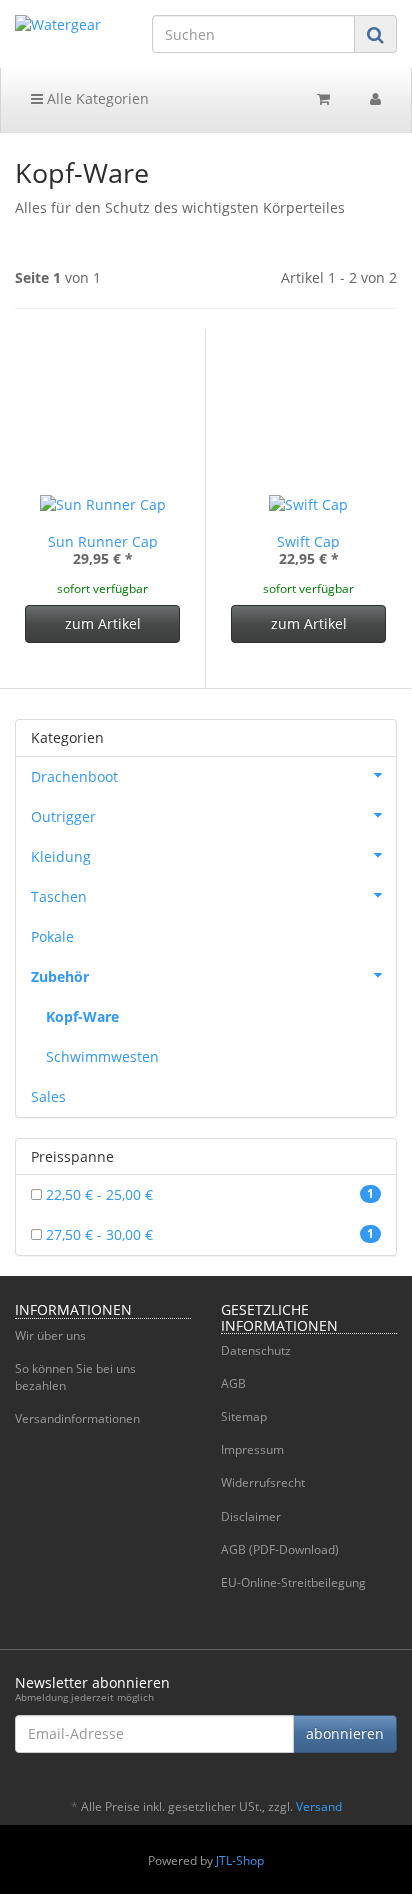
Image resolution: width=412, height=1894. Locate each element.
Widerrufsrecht (263, 1482)
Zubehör (60, 976)
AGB (233, 1383)
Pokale (52, 936)
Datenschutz (256, 1350)
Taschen (59, 896)
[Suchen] (375, 34)
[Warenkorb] (323, 99)
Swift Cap (308, 541)
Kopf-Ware (82, 1016)
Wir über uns (50, 1335)
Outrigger (63, 816)
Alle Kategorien (96, 98)
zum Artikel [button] (103, 623)
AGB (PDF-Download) (280, 1549)
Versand (319, 1806)
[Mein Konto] (375, 99)
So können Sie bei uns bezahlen (75, 1377)
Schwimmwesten (102, 1056)
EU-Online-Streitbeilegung (293, 1582)
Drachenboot (74, 776)
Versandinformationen (77, 1418)
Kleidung (61, 856)
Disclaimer (251, 1516)
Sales (48, 1096)
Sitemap (244, 1416)
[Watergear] (68, 25)
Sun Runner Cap (103, 541)
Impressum (252, 1449)
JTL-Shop (240, 1860)
